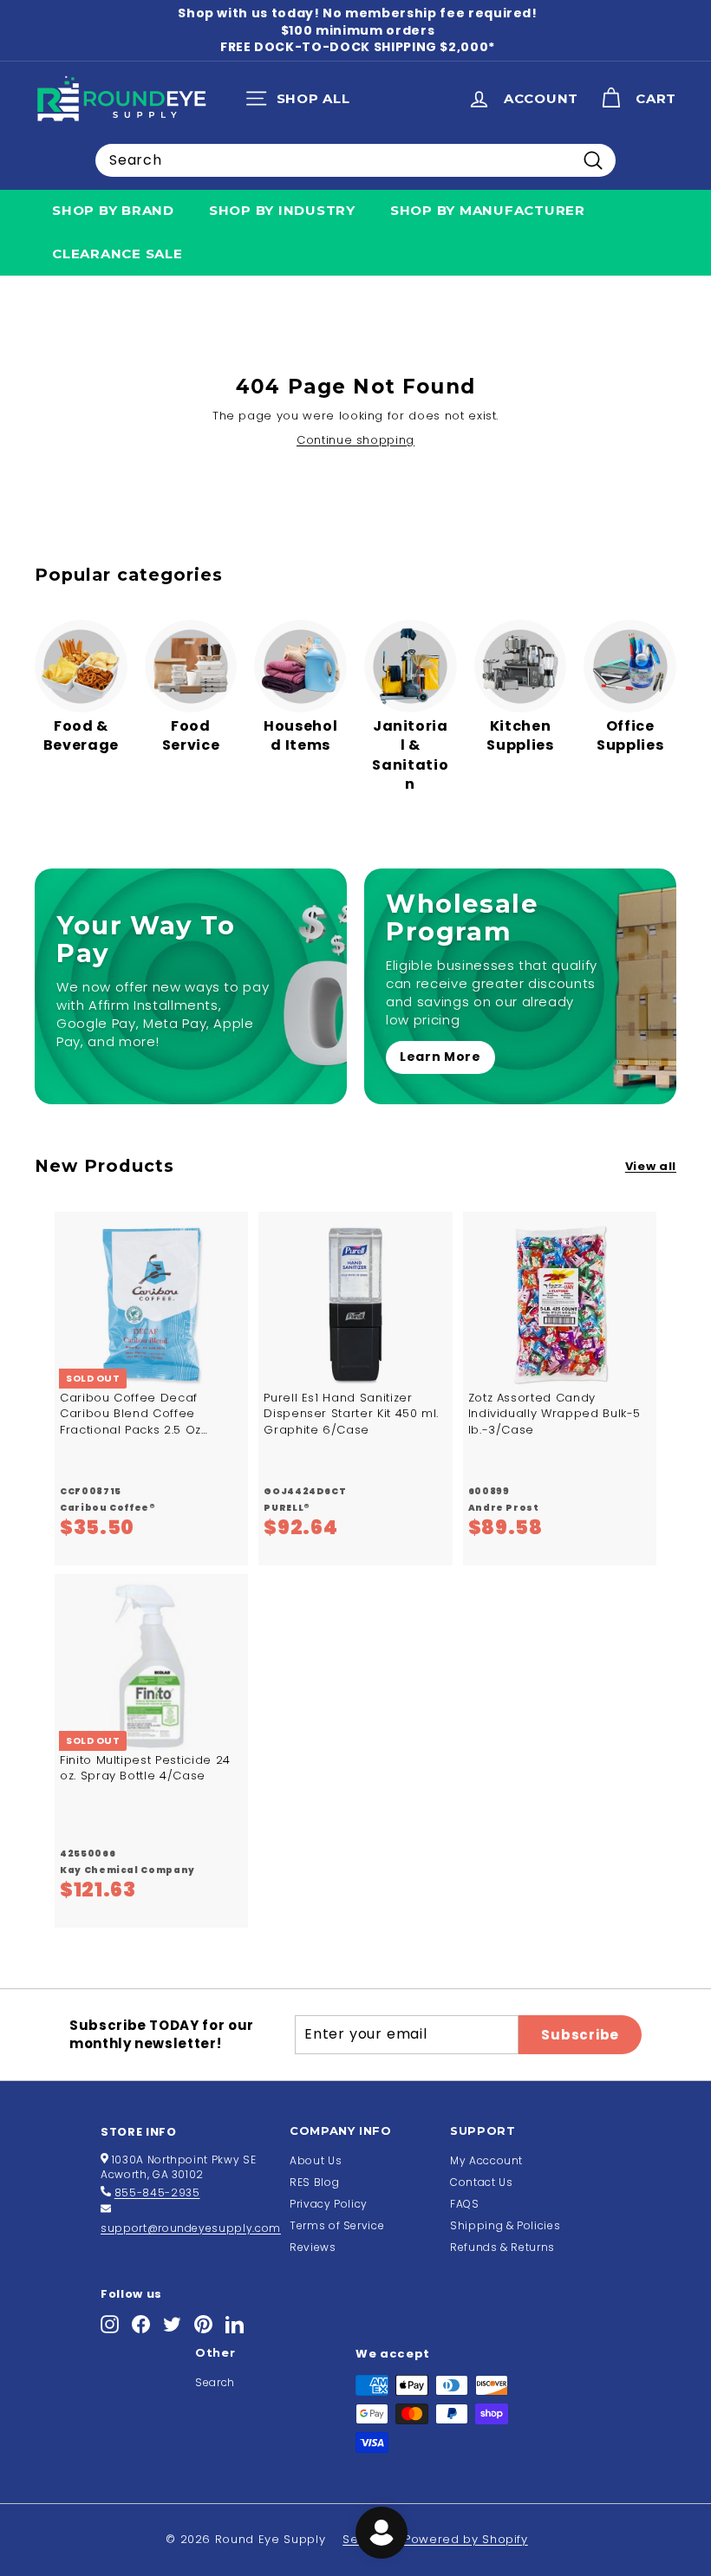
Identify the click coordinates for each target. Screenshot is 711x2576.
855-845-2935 (157, 2192)
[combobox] (355, 160)
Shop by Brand (113, 210)
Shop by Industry (282, 210)
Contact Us (482, 2182)
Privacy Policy (329, 2204)
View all (651, 1167)
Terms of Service (337, 2225)
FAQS (465, 2204)
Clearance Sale (117, 254)
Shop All (302, 102)
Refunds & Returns (502, 2247)
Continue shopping (355, 440)
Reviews (313, 2247)
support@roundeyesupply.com (191, 2228)
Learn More (440, 1057)
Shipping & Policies (505, 2225)
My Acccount (486, 2160)
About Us (316, 2160)
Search (215, 2382)
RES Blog (314, 2182)
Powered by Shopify (466, 2539)
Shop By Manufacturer (488, 210)
